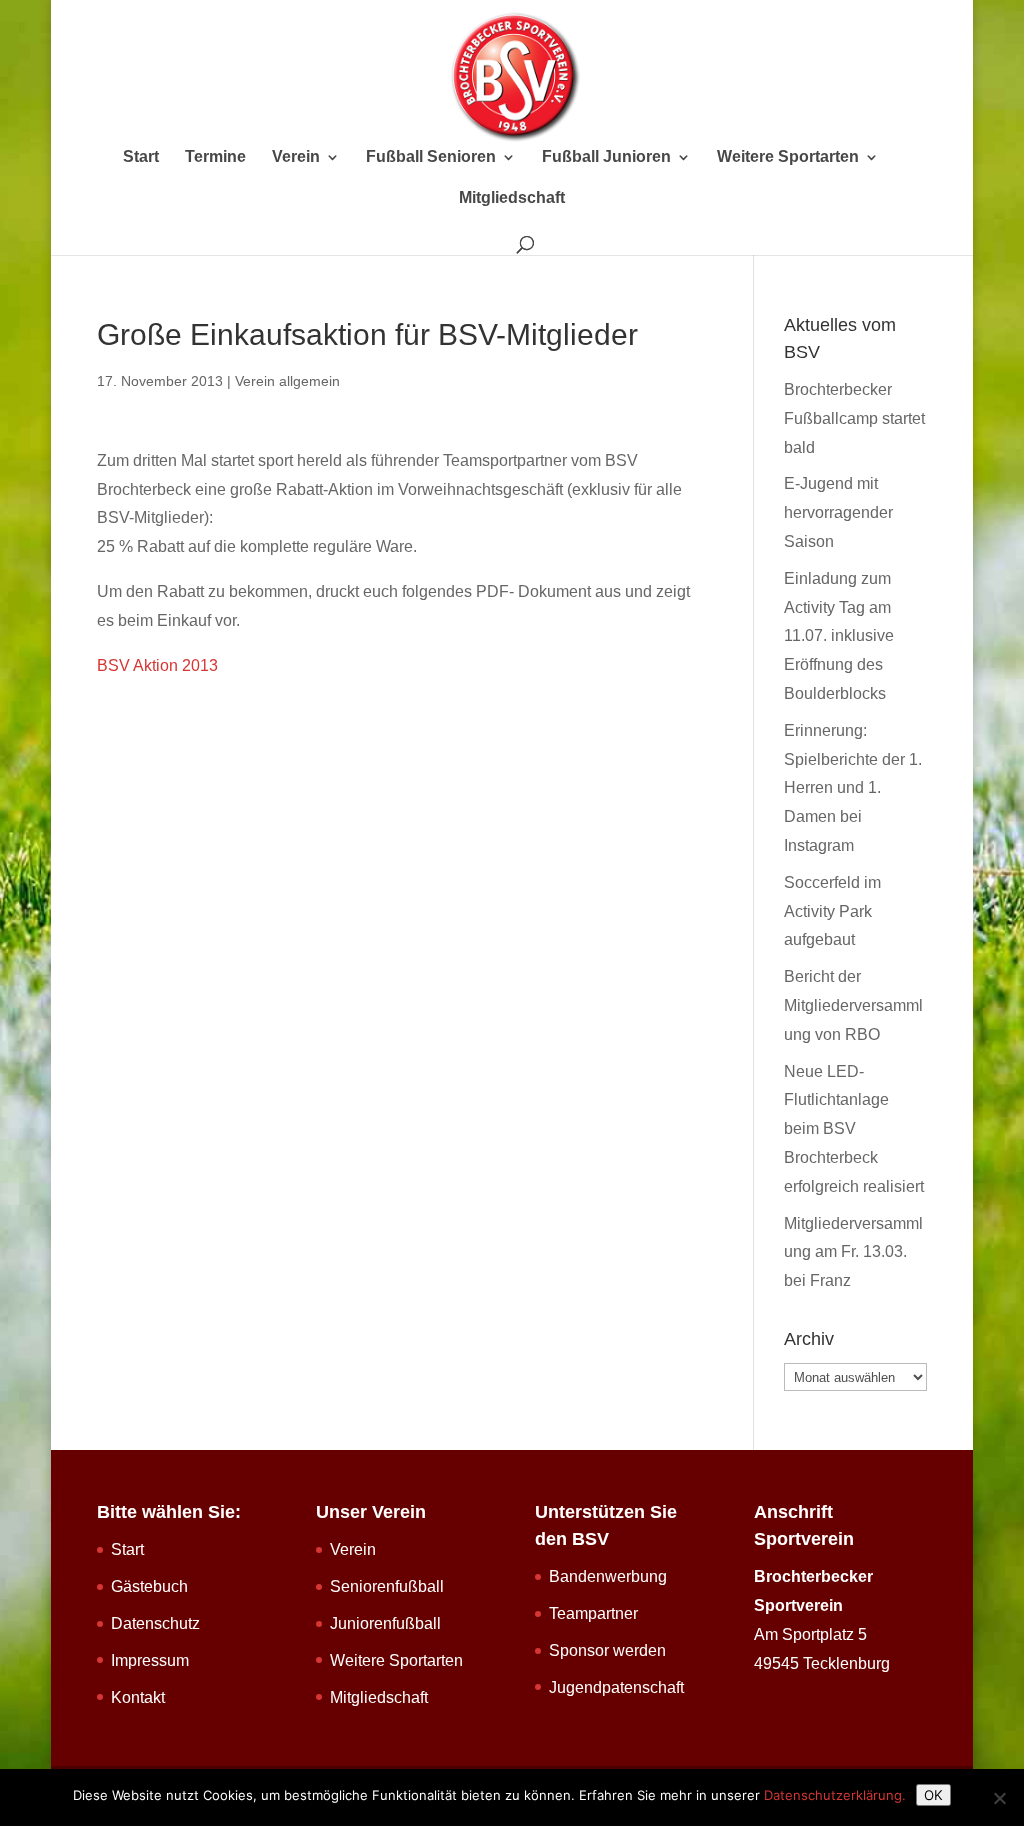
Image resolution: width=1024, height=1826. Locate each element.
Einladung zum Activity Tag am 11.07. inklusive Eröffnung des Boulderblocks (839, 636)
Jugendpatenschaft (616, 1687)
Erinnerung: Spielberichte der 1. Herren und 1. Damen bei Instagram (853, 788)
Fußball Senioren (431, 157)
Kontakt (138, 1697)
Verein (296, 157)
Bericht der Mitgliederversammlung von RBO (853, 1005)
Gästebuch (149, 1586)
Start (141, 157)
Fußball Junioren (606, 157)
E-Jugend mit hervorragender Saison (838, 512)
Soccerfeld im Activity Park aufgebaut (832, 911)
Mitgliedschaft (512, 198)
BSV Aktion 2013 (157, 665)
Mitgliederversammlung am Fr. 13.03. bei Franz (853, 1252)
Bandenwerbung (608, 1576)
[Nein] (999, 1798)
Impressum (150, 1660)
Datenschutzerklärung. (835, 1795)
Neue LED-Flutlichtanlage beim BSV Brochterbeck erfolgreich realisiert (854, 1129)
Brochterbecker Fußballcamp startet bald (854, 418)
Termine (215, 157)
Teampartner (593, 1613)
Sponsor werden (607, 1650)
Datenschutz (155, 1623)
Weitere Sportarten (788, 157)
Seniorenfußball (387, 1586)
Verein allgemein (287, 381)
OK (933, 1795)
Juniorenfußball (385, 1623)
